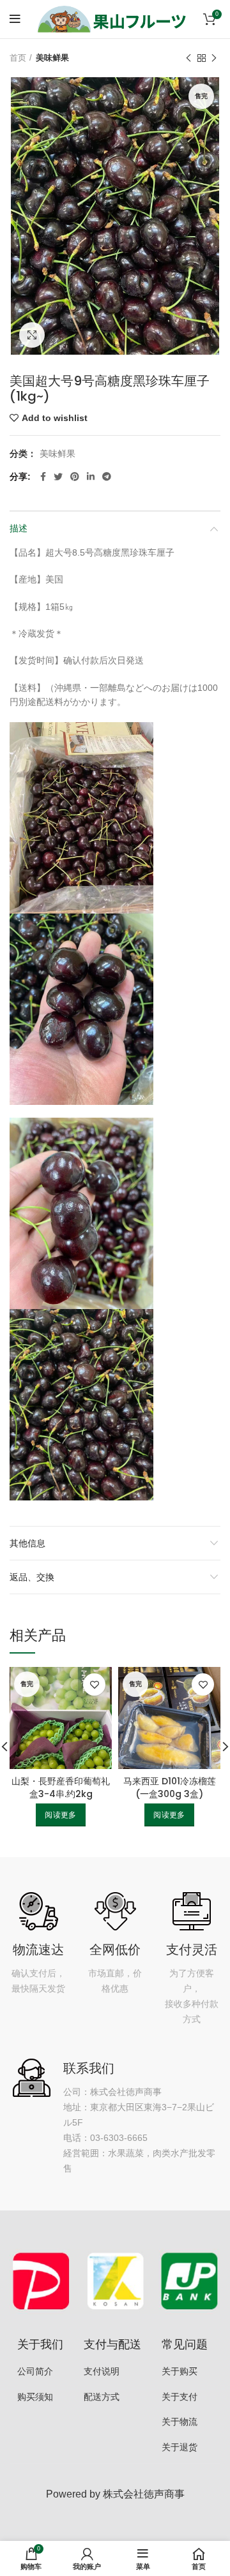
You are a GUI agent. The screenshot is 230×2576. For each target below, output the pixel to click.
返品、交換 (32, 1577)
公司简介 (35, 2371)
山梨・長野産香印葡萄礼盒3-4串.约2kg (61, 1788)
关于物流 (180, 2422)
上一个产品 (188, 58)
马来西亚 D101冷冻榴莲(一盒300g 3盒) (170, 1788)
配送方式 (102, 2397)
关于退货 (180, 2447)
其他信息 (27, 1543)
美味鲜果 (52, 58)
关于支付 (180, 2397)
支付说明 (102, 2371)
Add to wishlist (55, 418)
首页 (18, 58)
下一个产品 (214, 58)
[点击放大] (32, 335)
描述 (19, 528)
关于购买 (180, 2371)
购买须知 (35, 2397)
